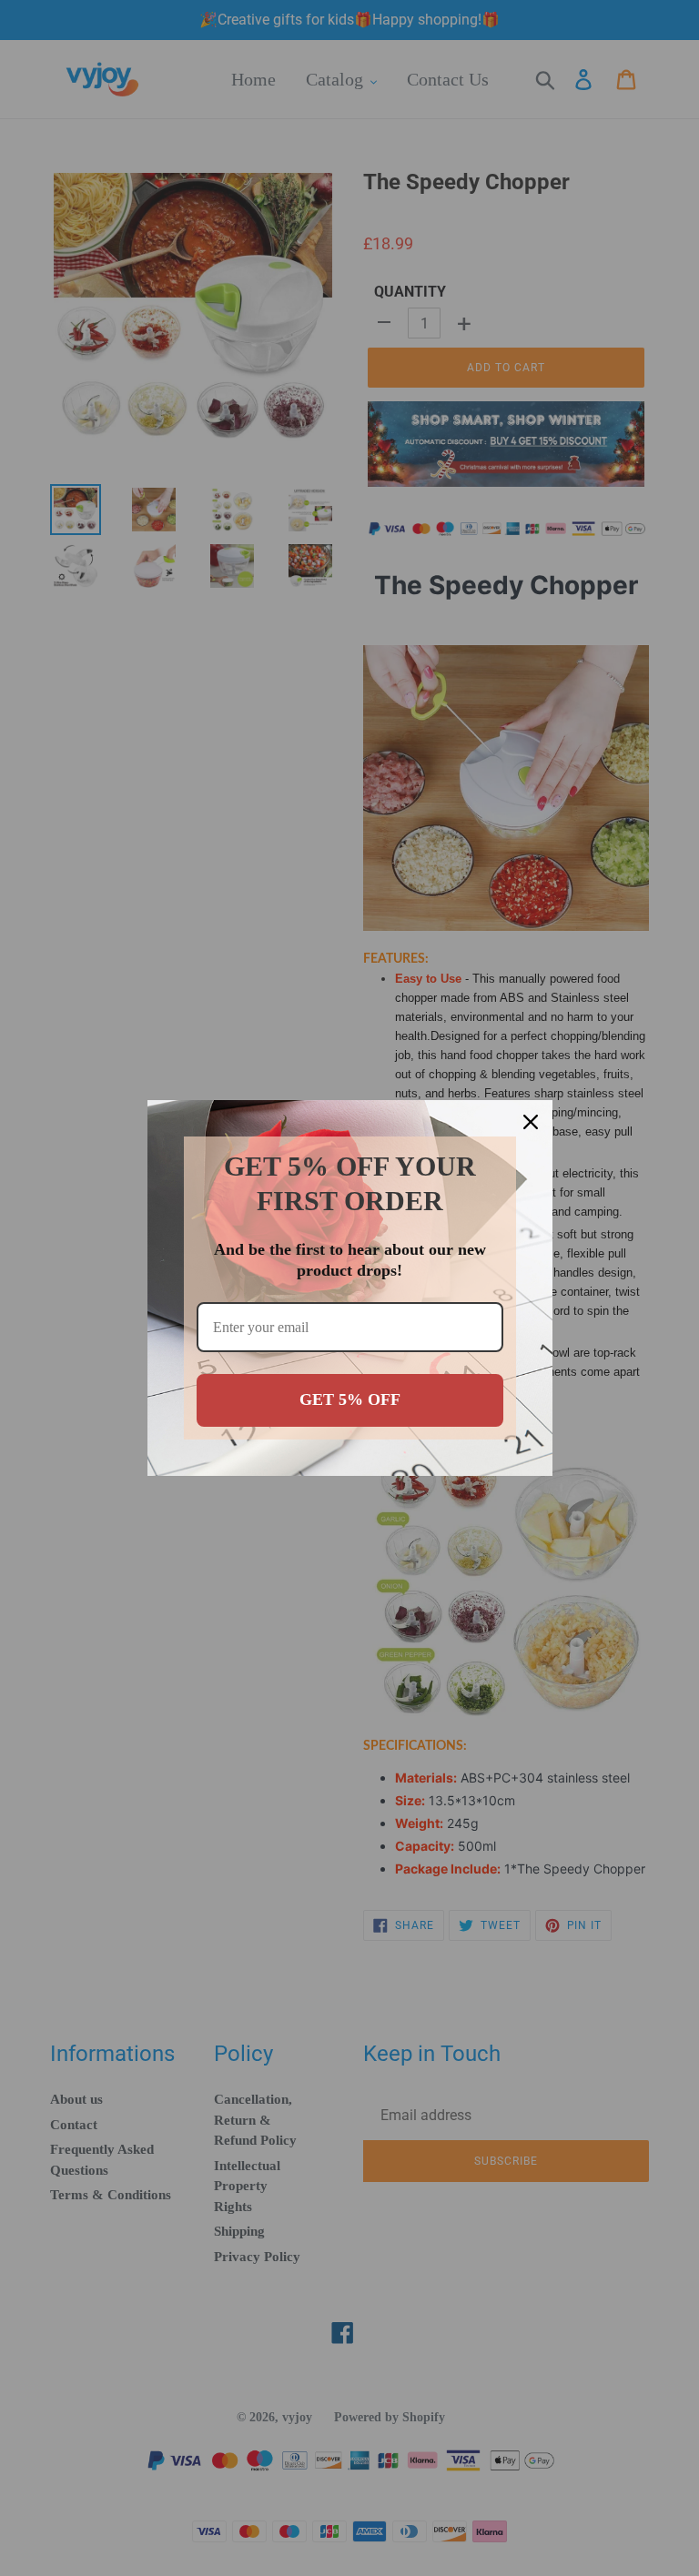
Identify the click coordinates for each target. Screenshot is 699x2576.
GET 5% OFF (350, 1399)
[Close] (531, 1122)
